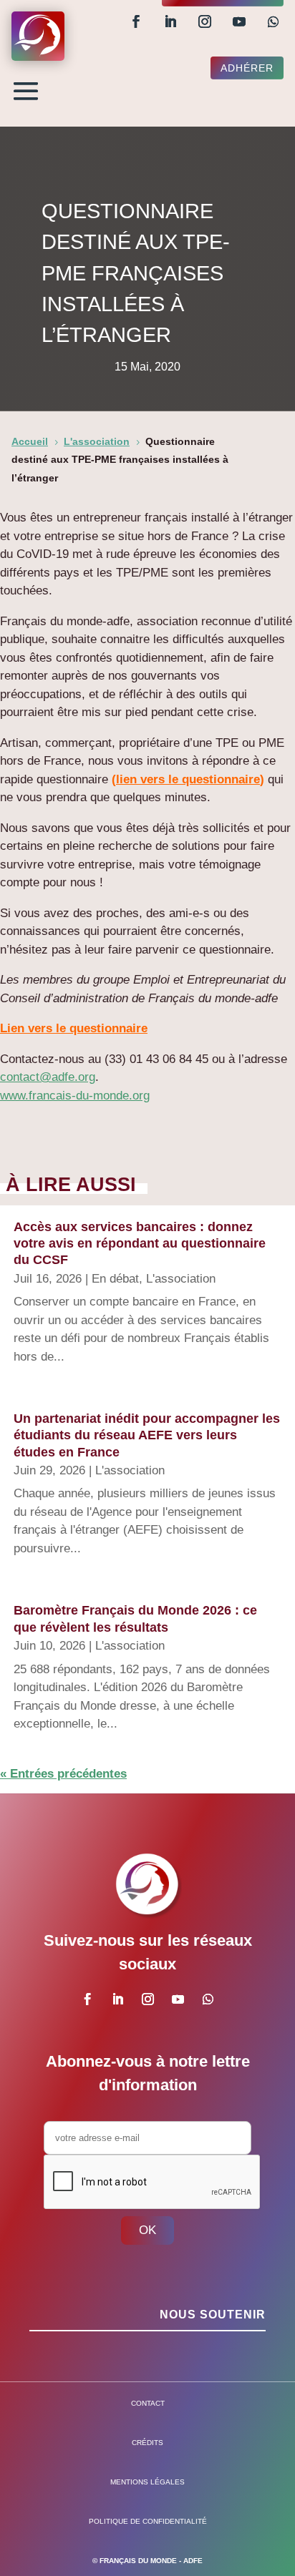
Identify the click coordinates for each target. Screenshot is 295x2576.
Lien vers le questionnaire (74, 1028)
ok (147, 2230)
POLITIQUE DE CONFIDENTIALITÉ (148, 2521)
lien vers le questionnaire (188, 779)
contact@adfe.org (48, 1077)
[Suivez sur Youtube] (239, 21)
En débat (115, 1279)
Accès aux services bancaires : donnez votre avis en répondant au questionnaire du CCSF (140, 1244)
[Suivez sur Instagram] (205, 21)
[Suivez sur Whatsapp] (274, 21)
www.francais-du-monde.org (75, 1096)
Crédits (147, 2443)
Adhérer (247, 68)
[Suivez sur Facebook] (136, 21)
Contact (148, 2403)
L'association (181, 1279)
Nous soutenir (213, 2315)
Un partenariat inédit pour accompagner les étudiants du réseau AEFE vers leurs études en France (147, 1435)
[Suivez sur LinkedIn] (170, 21)
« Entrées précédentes (63, 1774)
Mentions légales (147, 2482)
